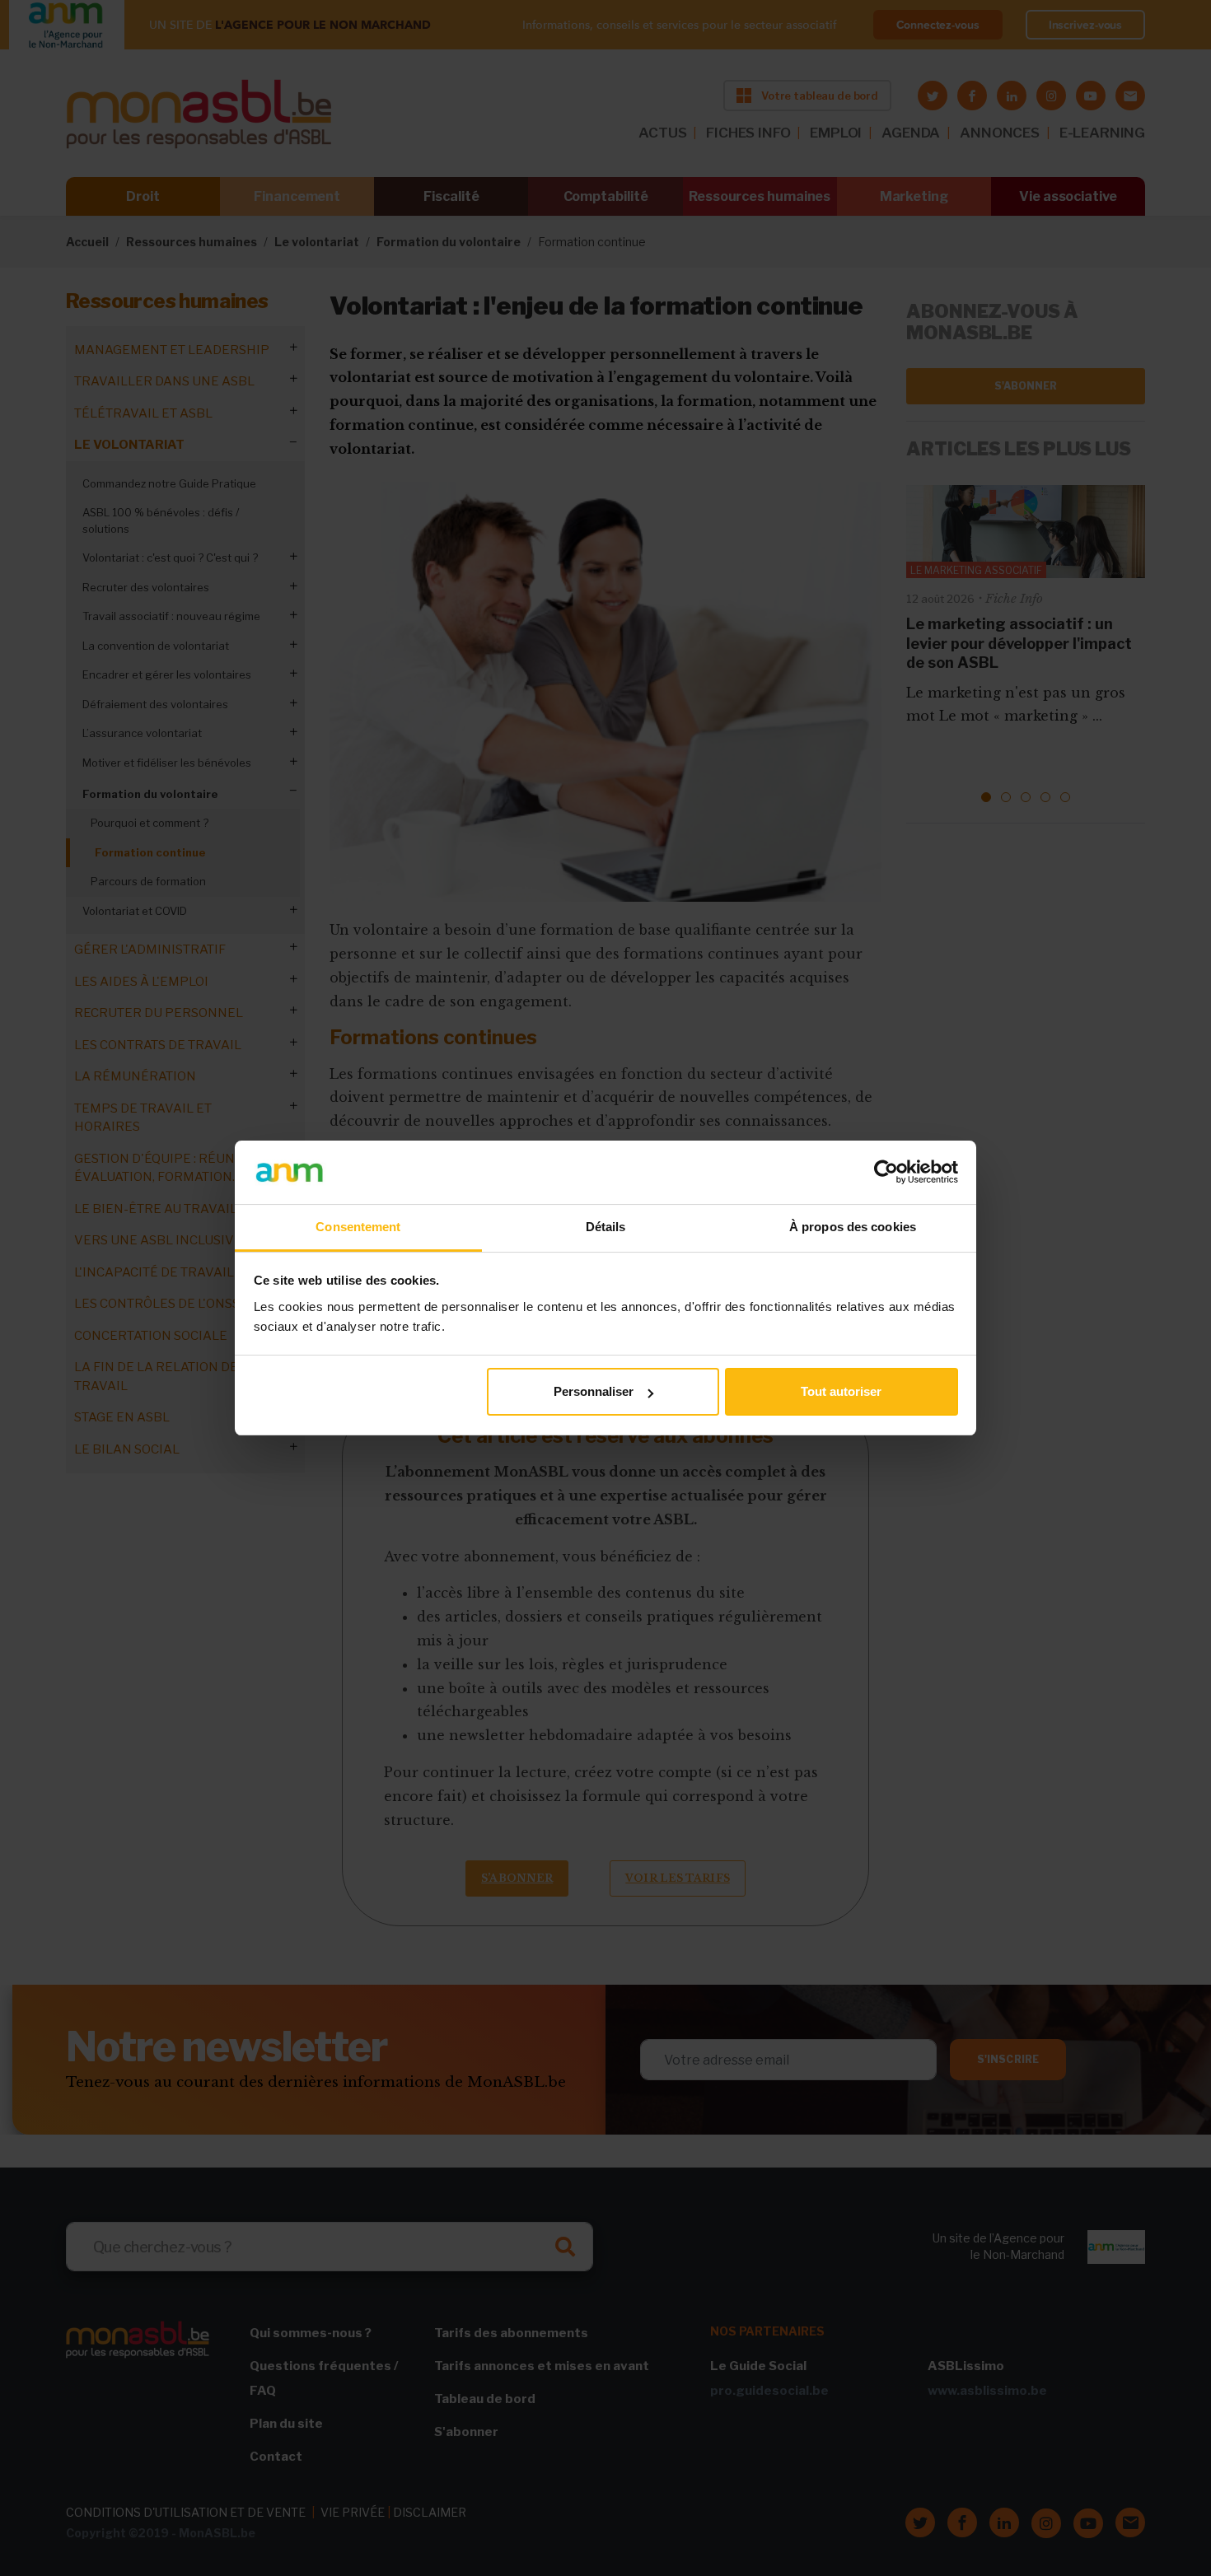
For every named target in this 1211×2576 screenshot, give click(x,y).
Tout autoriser (841, 1391)
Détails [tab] (606, 1227)
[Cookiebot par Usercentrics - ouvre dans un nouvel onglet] (886, 1172)
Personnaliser (594, 1391)
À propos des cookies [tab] (853, 1227)
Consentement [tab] (358, 1227)
